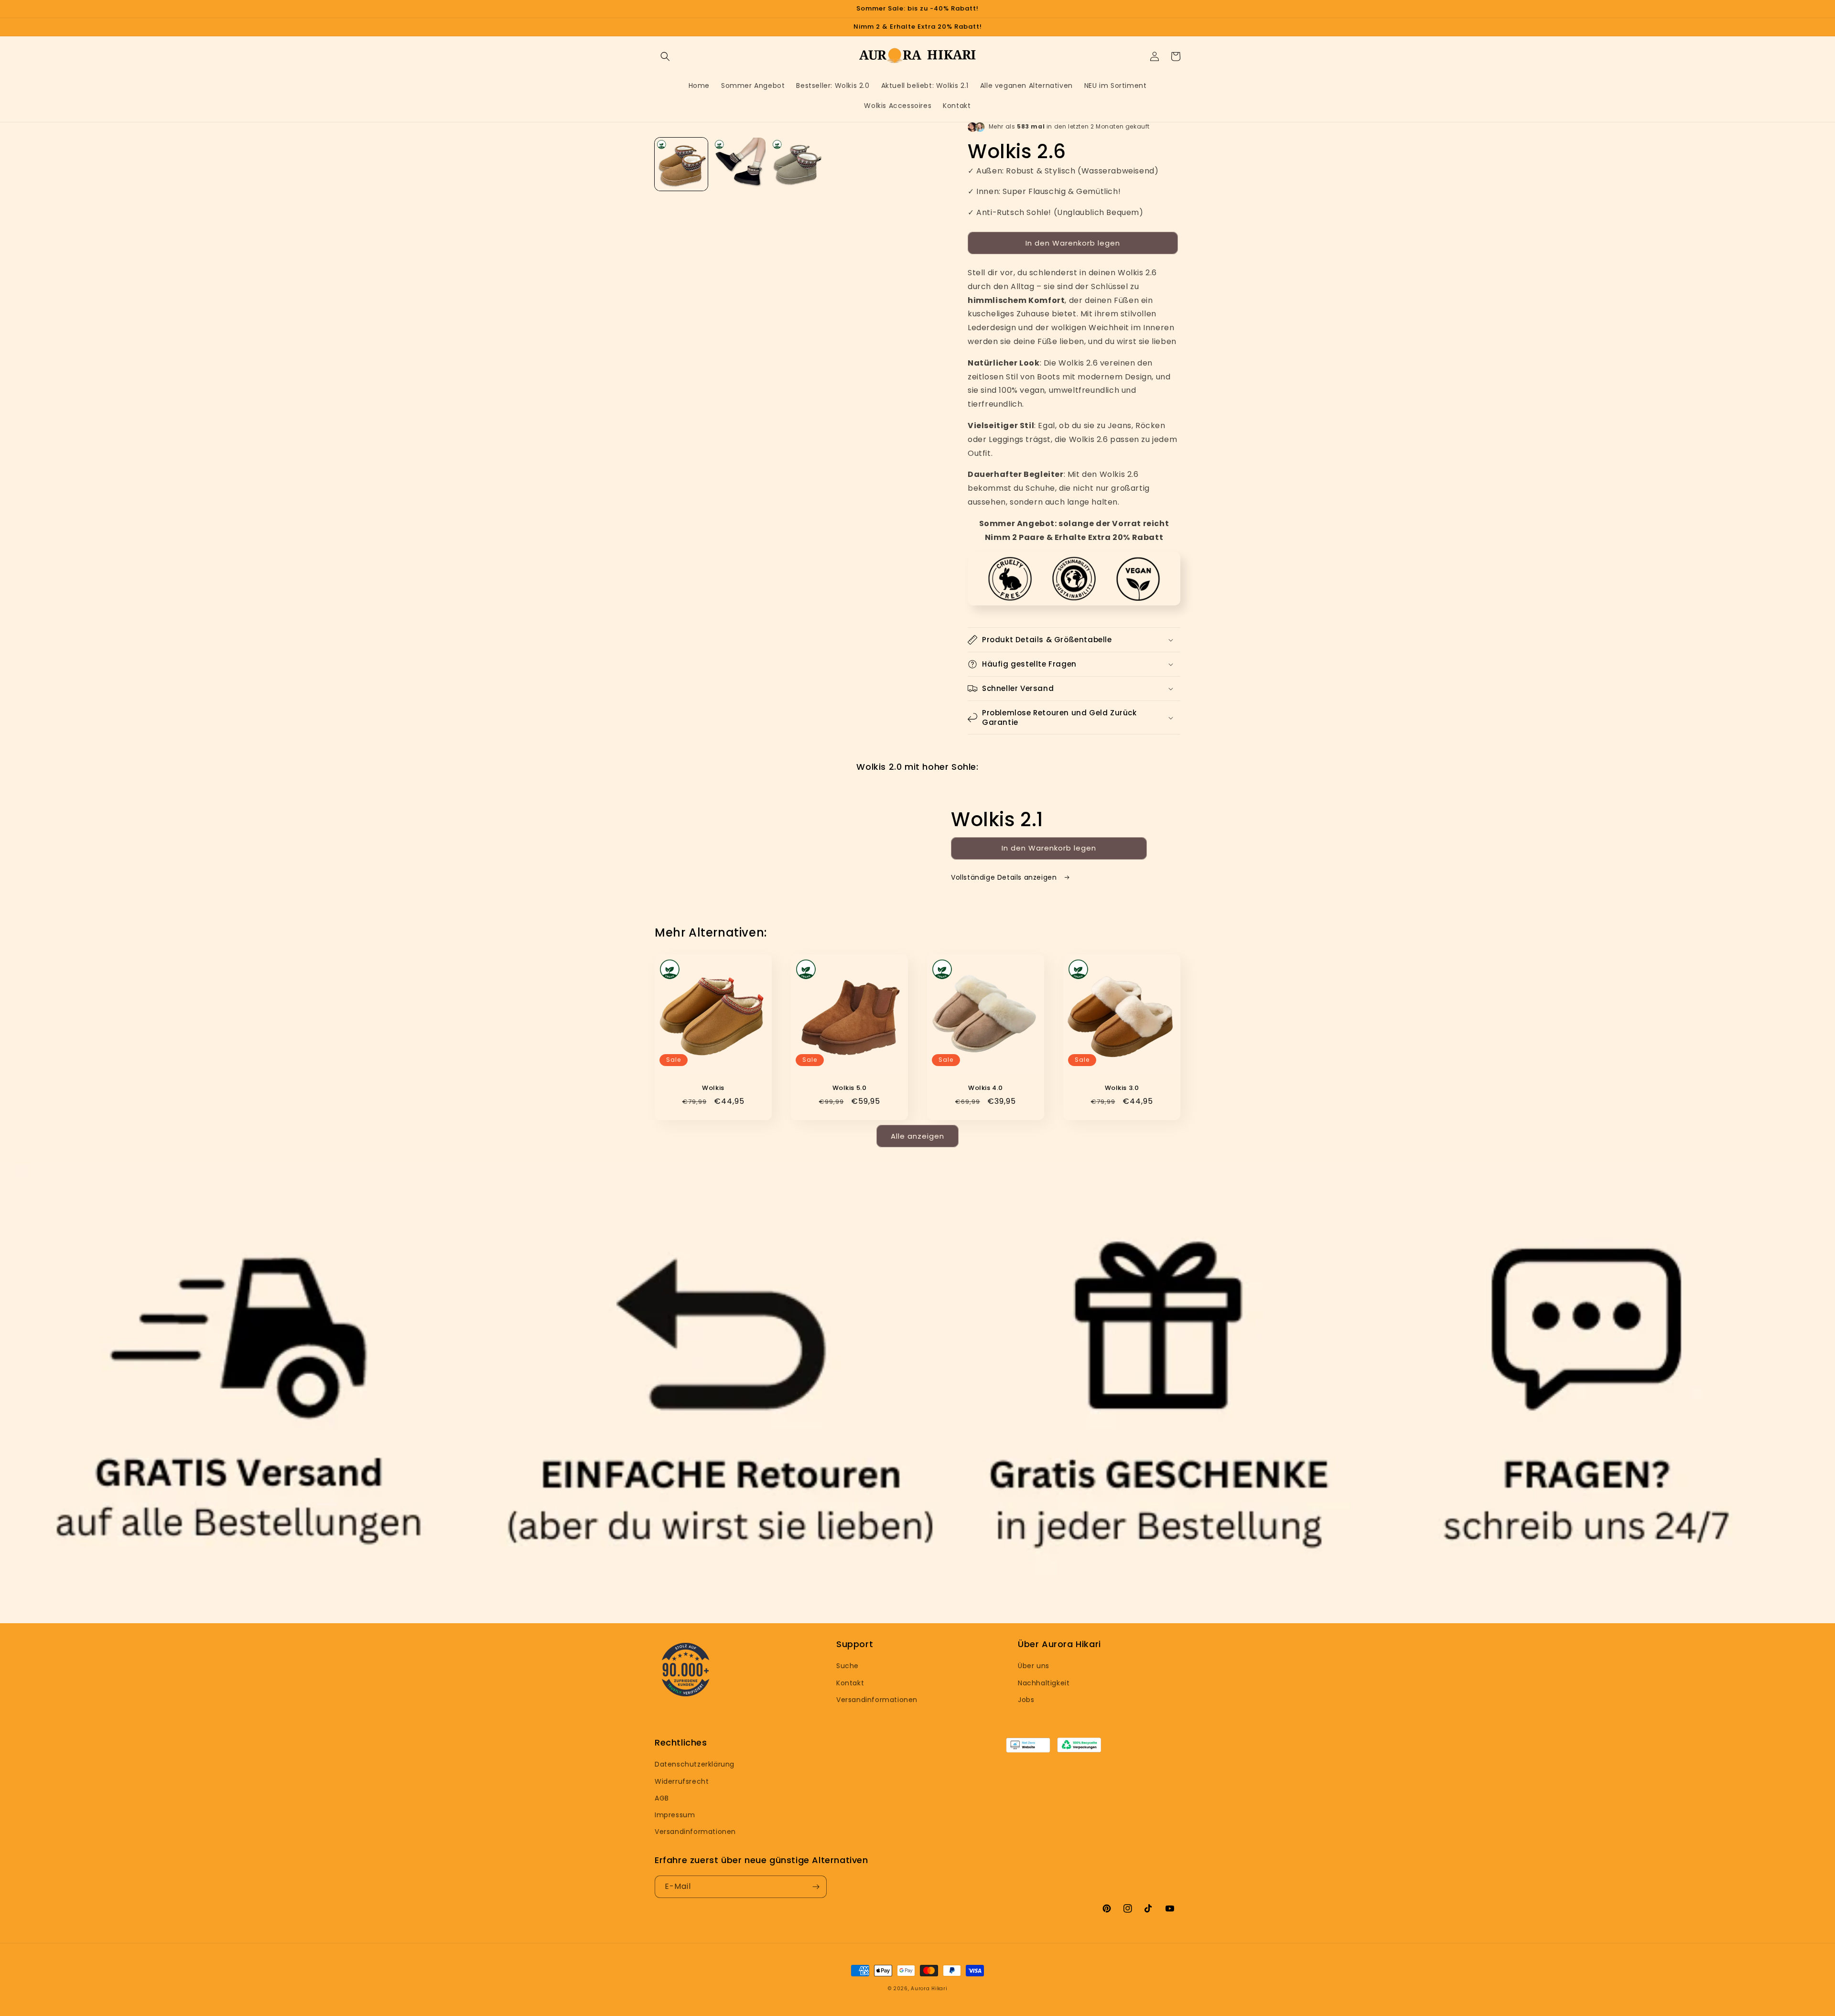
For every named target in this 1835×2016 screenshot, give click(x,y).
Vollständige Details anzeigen (1005, 877)
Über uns (1034, 1666)
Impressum (675, 1815)
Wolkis (713, 1088)
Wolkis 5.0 (850, 1088)
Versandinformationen (877, 1700)
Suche (847, 1666)
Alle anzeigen (917, 1136)
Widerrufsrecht (682, 1781)
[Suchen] (665, 56)
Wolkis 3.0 (1122, 1088)
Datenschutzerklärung (695, 1764)
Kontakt (850, 1683)
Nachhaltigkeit (1044, 1683)
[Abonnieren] (816, 1887)
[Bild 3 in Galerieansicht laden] (797, 164)
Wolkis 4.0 (986, 1088)
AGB (662, 1798)
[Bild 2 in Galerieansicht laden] (739, 164)
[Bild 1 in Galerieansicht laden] (681, 164)
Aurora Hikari (929, 1989)
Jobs (1026, 1700)
